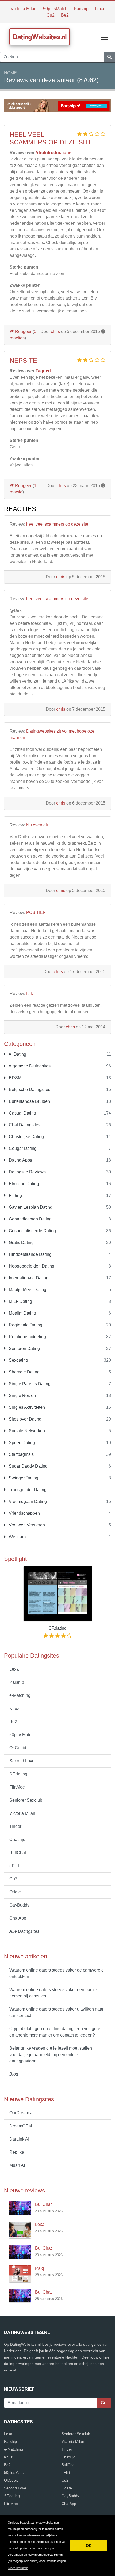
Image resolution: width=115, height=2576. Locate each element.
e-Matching (20, 1695)
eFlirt (14, 1866)
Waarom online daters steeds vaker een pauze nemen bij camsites (53, 1993)
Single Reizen (22, 1396)
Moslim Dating (22, 1313)
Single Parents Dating (29, 1384)
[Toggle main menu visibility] (104, 37)
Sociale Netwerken (26, 1431)
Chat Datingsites (24, 1125)
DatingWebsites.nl (40, 37)
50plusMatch (55, 9)
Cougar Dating (22, 1148)
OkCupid (18, 1748)
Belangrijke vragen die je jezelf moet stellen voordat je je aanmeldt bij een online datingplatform (51, 2055)
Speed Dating (21, 1443)
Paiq (39, 2268)
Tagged (43, 371)
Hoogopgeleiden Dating (31, 1266)
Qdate (15, 1892)
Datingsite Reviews (27, 1172)
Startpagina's (21, 1454)
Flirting (15, 1195)
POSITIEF (36, 912)
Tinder (15, 1826)
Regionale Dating (25, 1325)
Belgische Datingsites (29, 1090)
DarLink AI (19, 2139)
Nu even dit (37, 825)
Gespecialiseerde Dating (32, 1231)
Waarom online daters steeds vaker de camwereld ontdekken (57, 1973)
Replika (17, 2152)
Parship (81, 9)
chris (55, 332)
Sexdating (18, 1360)
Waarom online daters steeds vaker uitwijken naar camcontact (56, 2012)
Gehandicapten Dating (30, 1219)
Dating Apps (20, 1160)
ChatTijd (17, 1840)
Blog (14, 2074)
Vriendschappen (24, 1513)
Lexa (100, 9)
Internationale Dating (28, 1278)
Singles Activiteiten (26, 1407)
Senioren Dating (24, 1348)
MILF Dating (20, 1301)
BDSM (15, 1078)
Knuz (14, 1708)
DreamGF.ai (21, 2126)
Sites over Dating (25, 1419)
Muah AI (17, 2165)
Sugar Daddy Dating (28, 1466)
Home (10, 73)
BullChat (18, 1853)
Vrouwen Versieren (26, 1525)
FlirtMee (17, 1787)
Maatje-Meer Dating (27, 1290)
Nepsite (23, 360)
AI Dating (17, 1054)
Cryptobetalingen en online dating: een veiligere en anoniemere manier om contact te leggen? (55, 2032)
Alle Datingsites (24, 1931)
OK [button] (89, 2546)
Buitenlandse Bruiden (29, 1101)
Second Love (22, 1761)
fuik (30, 994)
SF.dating (18, 1774)
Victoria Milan (24, 9)
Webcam (17, 1537)
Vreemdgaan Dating (27, 1501)
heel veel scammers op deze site (51, 138)
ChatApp (18, 1918)
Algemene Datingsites (29, 1066)
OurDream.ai (22, 2113)
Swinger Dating (23, 1478)
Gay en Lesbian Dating (30, 1207)
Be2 (65, 15)
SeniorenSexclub (26, 1800)
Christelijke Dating (26, 1137)
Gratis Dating (21, 1243)
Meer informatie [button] (18, 2568)
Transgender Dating (27, 1490)
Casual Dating (22, 1113)
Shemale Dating (24, 1372)
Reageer (23, 332)
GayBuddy (19, 1905)
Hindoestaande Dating (30, 1254)
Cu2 (51, 15)
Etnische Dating (23, 1184)
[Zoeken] (109, 57)
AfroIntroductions (53, 153)
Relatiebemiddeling (27, 1337)
